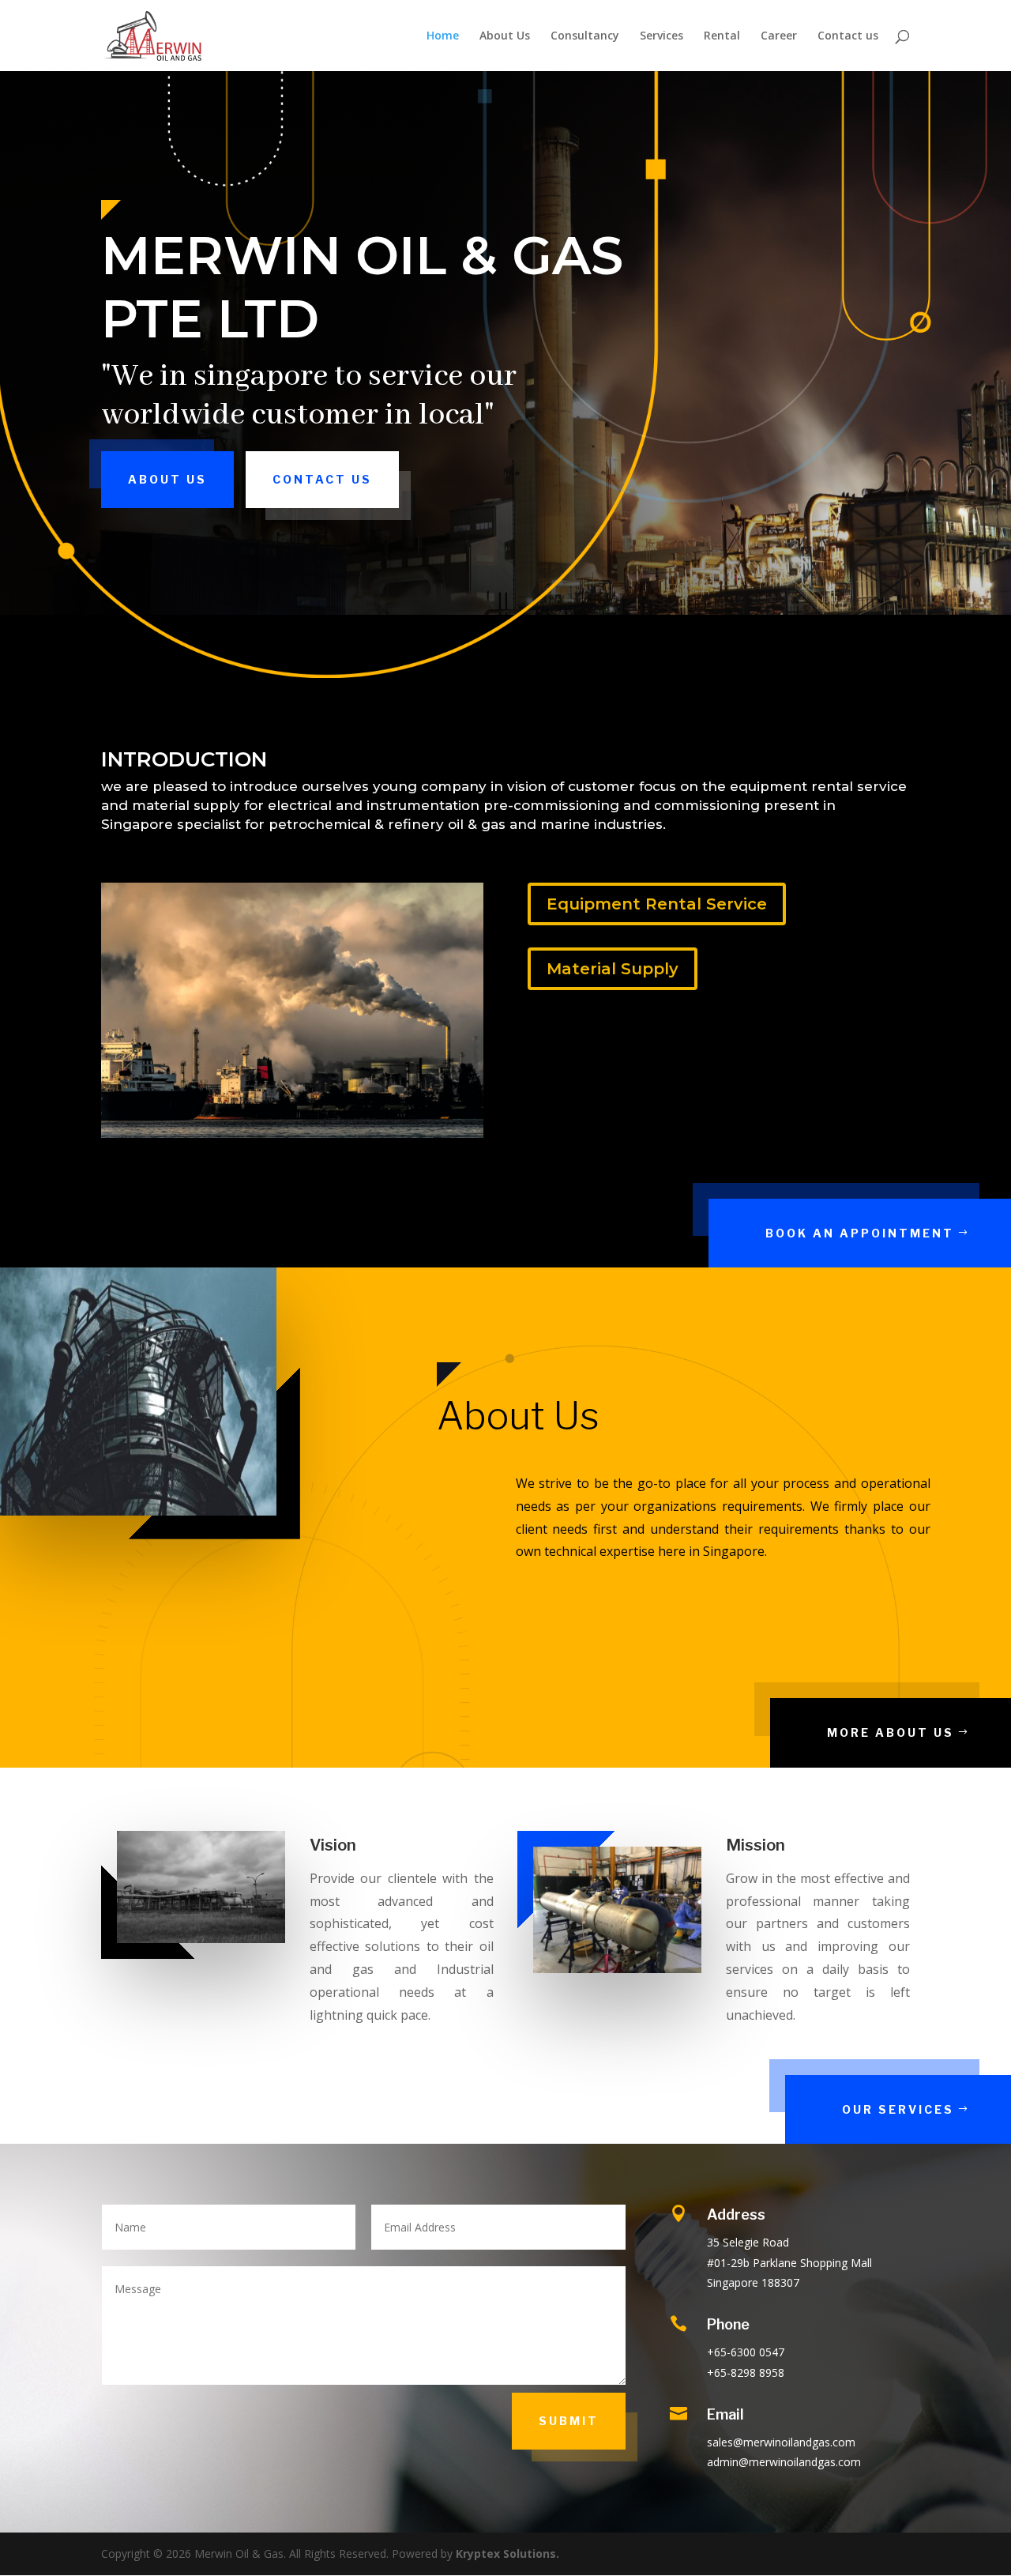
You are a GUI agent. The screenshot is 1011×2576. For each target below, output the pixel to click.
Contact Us (322, 479)
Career (779, 36)
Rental (722, 36)
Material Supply (613, 969)
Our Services (898, 2109)
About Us (505, 36)
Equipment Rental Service (657, 904)
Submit (569, 2421)
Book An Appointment (860, 1233)
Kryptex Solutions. (507, 2553)
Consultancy (585, 36)
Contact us (848, 36)
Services (661, 36)
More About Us (891, 1732)
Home (443, 36)
